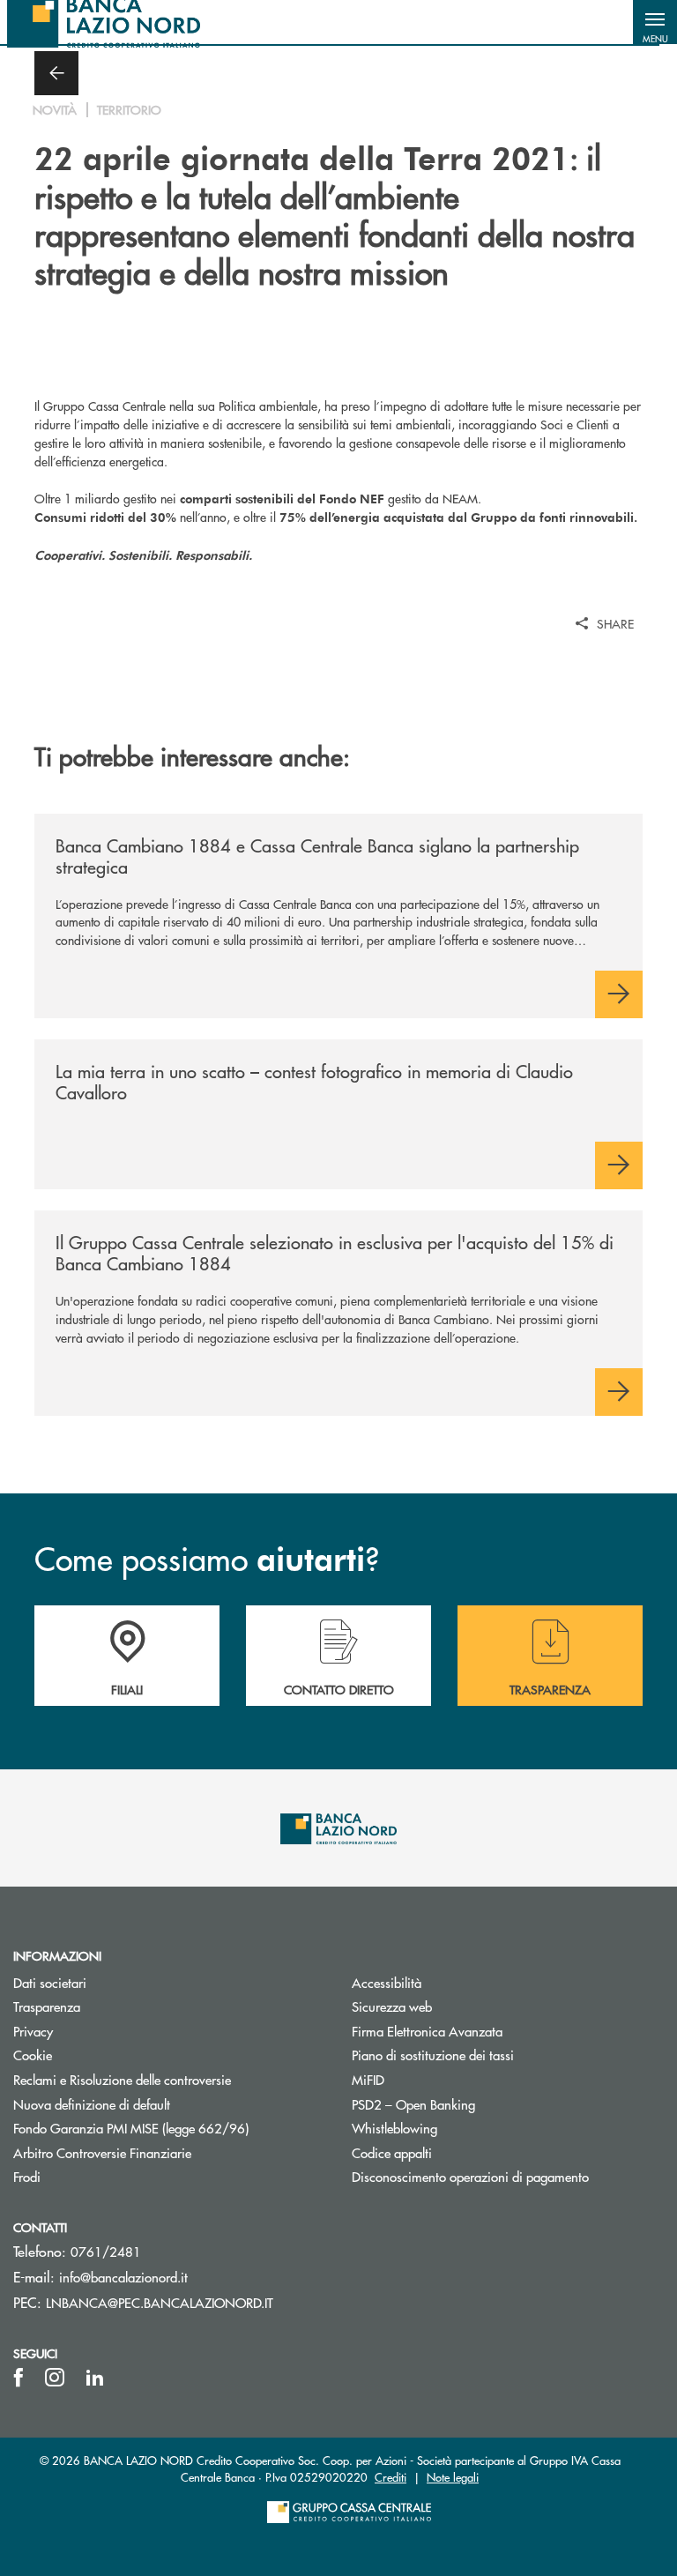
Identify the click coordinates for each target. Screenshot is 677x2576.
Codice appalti (392, 2152)
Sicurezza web (392, 2006)
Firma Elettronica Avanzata (427, 2031)
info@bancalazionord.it (123, 2277)
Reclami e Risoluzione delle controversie (122, 2079)
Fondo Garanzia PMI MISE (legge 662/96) (169, 2128)
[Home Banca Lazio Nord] (104, 22)
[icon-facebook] (19, 2378)
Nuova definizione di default (92, 2104)
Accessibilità (387, 1982)
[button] (655, 22)
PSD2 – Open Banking (480, 2104)
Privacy (33, 2031)
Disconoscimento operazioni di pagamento (470, 2176)
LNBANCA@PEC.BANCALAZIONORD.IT (160, 2302)
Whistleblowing (394, 2128)
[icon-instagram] (55, 2378)
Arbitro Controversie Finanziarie (169, 2152)
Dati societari (50, 1982)
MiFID (368, 2079)
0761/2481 (106, 2251)
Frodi (27, 2176)
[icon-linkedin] (95, 2378)
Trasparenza (47, 2006)
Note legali (453, 2477)
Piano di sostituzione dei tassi (433, 2055)
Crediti (391, 2477)
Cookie (33, 2055)
